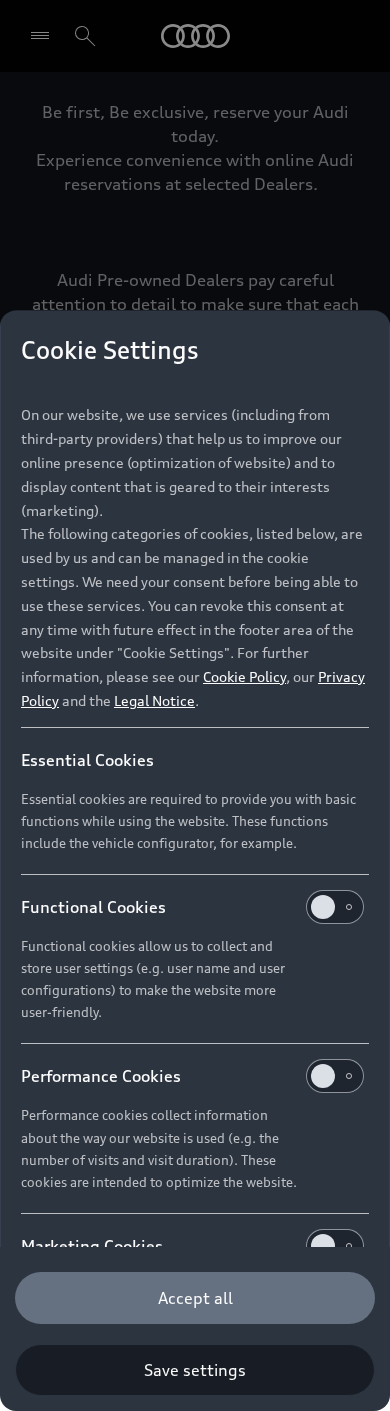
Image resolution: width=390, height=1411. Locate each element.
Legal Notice (154, 700)
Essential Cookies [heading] (87, 760)
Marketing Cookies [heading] (92, 1246)
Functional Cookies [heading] (93, 907)
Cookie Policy (244, 676)
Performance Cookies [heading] (101, 1076)
